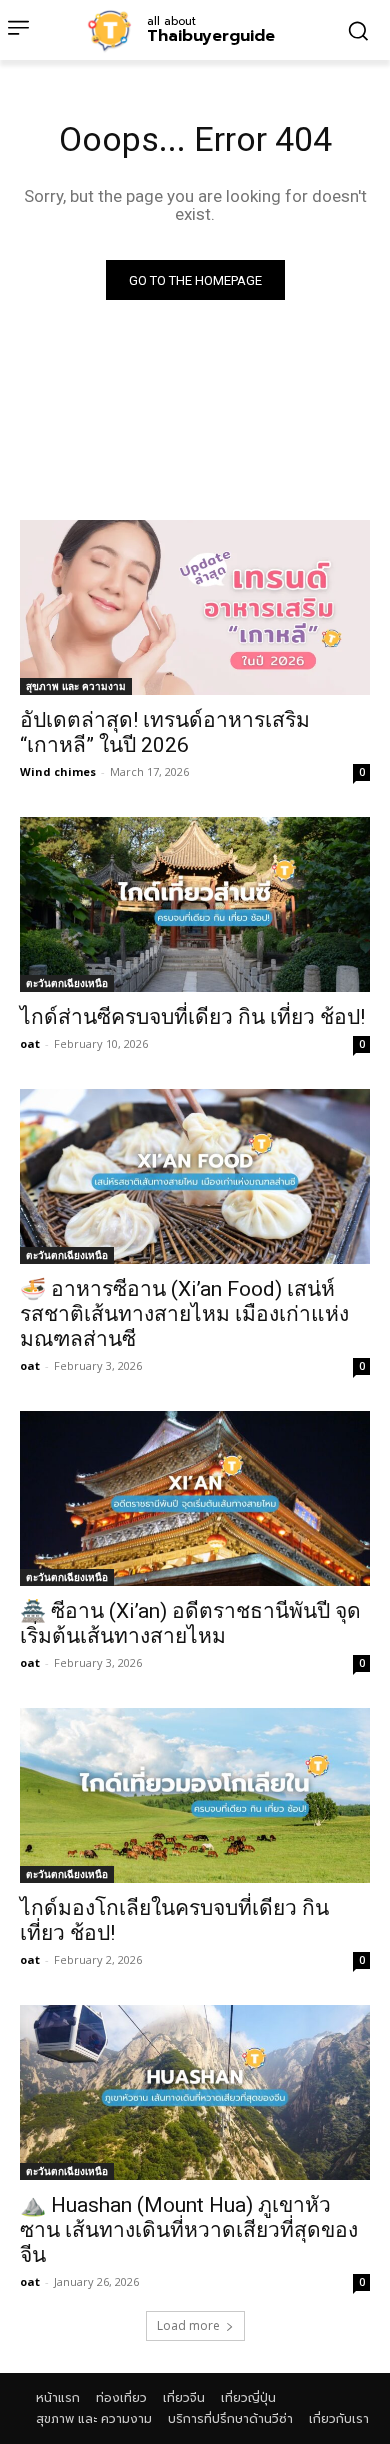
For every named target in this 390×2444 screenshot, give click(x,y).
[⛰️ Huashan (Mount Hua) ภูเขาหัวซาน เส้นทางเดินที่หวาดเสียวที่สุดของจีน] (195, 2092)
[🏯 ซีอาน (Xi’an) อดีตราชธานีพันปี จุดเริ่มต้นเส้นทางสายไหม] (195, 1498)
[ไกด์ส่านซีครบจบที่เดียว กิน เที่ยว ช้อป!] (195, 904)
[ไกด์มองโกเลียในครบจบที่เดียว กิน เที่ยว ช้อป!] (195, 1795)
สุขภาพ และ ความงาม (76, 686)
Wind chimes (58, 771)
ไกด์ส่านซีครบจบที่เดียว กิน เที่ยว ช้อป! (192, 1017)
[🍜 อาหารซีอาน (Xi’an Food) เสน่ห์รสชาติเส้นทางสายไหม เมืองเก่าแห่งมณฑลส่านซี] (195, 1176)
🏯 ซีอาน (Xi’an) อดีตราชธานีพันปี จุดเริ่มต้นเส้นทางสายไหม (190, 1623)
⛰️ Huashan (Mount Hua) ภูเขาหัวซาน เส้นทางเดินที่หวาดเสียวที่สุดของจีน (189, 2230)
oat (30, 1043)
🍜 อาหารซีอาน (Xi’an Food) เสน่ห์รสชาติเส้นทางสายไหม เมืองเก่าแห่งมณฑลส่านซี (184, 1314)
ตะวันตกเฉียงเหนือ (67, 983)
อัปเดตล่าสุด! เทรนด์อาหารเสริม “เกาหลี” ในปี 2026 (165, 732)
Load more (188, 2325)
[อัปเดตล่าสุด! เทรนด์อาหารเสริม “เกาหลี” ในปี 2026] (195, 607)
